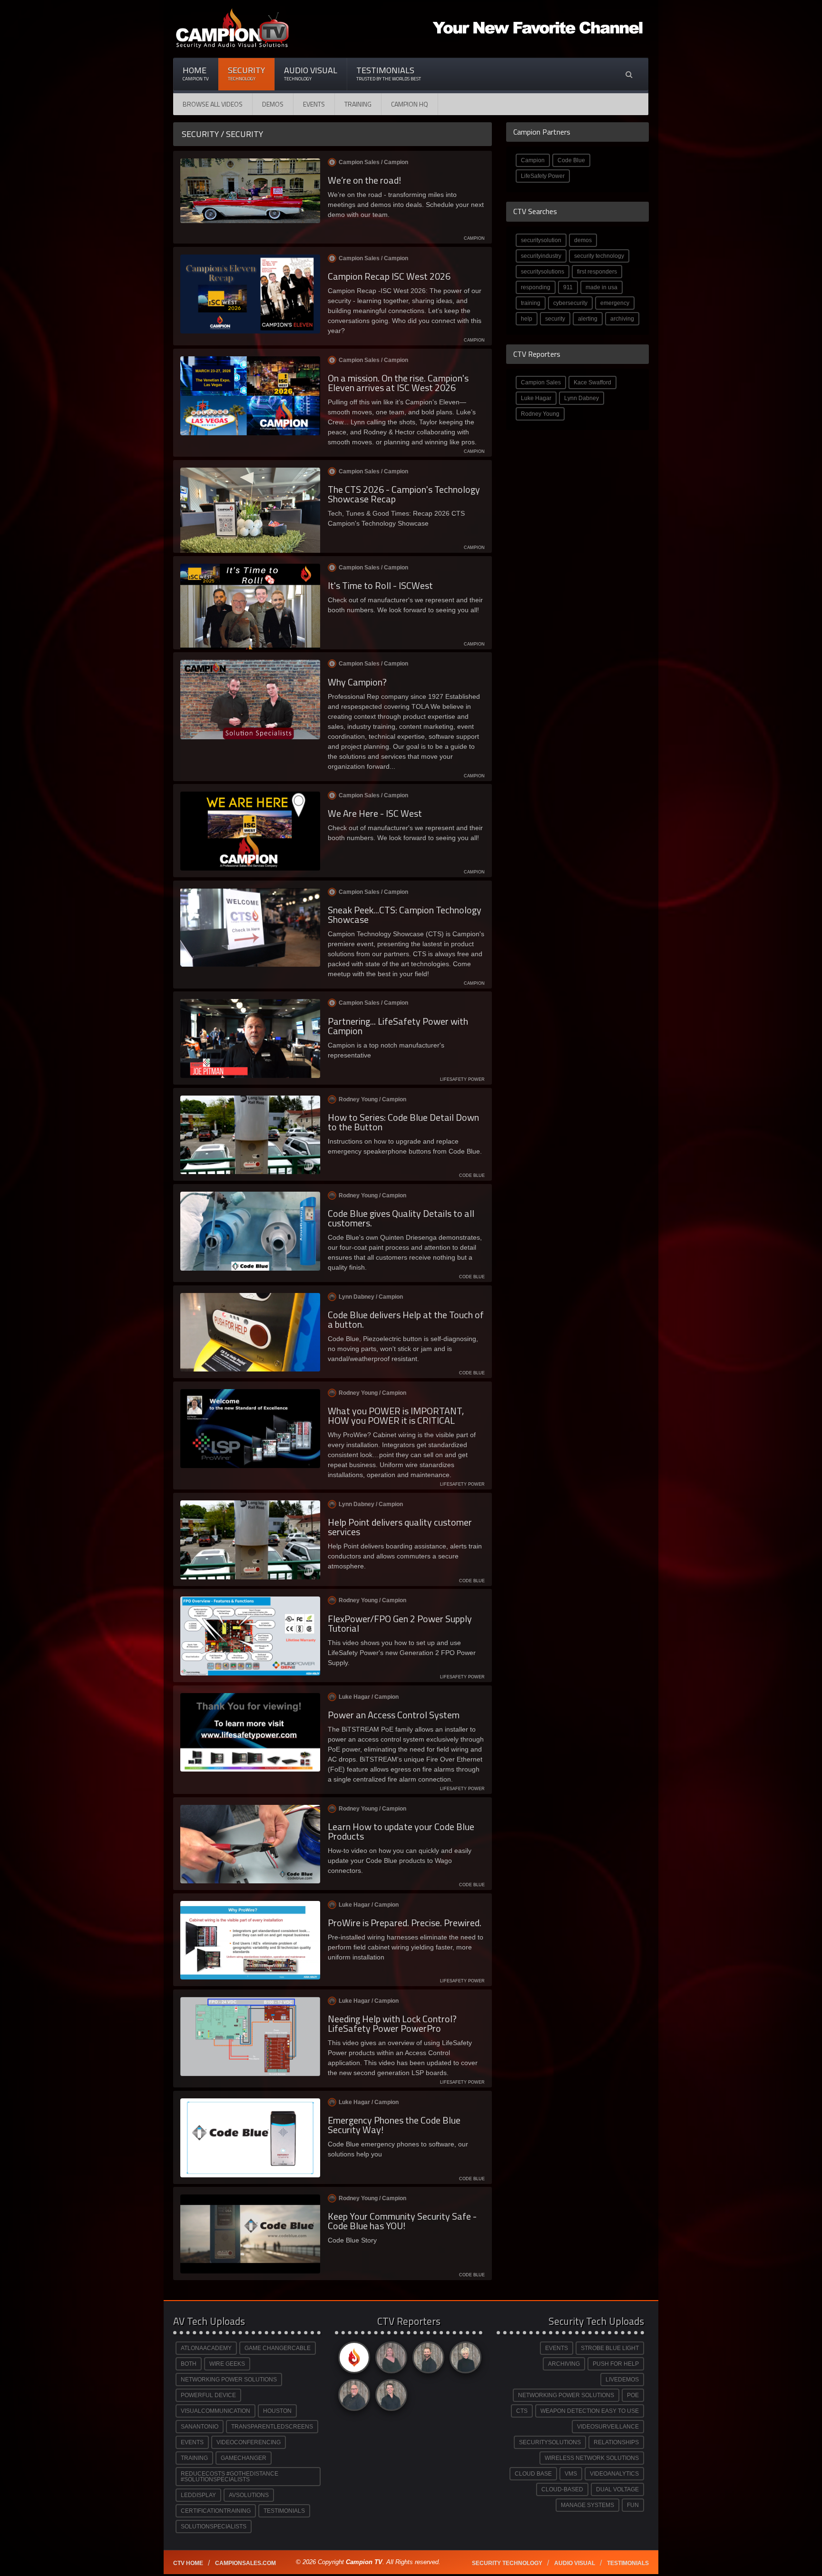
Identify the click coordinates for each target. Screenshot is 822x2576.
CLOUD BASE (533, 2474)
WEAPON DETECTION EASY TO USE (590, 2411)
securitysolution (541, 240)
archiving (622, 319)
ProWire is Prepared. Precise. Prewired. (405, 1923)
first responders (597, 272)
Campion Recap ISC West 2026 (389, 276)
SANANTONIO (200, 2427)
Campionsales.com (245, 2563)
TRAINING (194, 2458)
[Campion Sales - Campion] (352, 2360)
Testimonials (389, 73)
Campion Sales (541, 382)
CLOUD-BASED (562, 2489)
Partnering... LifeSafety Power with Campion (398, 1026)
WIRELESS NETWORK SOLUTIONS (592, 2458)
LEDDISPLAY (198, 2495)
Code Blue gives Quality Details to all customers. (401, 1218)
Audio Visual (311, 73)
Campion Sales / (373, 162)
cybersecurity (570, 303)
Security (246, 73)
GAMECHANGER (244, 2458)
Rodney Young (540, 414)
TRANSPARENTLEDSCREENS (272, 2427)
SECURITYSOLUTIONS (550, 2442)
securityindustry (541, 256)
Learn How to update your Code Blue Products (401, 1831)
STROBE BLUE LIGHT (610, 2348)
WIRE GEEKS (227, 2364)
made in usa (602, 287)
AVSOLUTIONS (249, 2495)
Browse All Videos (213, 104)
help (527, 319)
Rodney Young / (372, 1099)
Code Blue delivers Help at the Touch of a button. (406, 1319)
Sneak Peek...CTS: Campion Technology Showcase (405, 915)
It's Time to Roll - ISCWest (380, 585)
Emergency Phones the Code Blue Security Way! (394, 2125)
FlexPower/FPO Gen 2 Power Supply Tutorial (400, 1623)
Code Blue (571, 160)
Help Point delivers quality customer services (400, 1527)
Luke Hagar (536, 398)
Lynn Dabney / (371, 1297)
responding (536, 287)
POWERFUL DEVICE (208, 2395)
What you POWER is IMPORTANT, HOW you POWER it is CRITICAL (396, 1415)
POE (633, 2395)
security (555, 319)
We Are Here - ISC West (375, 813)
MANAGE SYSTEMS (587, 2505)
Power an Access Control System (394, 1715)
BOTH (189, 2364)
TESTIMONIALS (284, 2511)
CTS (522, 2411)
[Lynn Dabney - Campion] (464, 2360)
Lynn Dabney (582, 398)
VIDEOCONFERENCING (249, 2442)
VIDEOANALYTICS (614, 2474)
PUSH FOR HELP (616, 2364)
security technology (599, 256)
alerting (588, 319)
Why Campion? (357, 682)
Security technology (507, 2563)
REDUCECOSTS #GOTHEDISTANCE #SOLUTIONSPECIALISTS (230, 2477)
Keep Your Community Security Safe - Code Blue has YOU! (402, 2221)
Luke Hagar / (369, 1697)
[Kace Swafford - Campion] (390, 2360)
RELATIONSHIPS (616, 2442)
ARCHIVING (564, 2364)
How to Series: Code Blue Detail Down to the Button (403, 1122)
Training (358, 104)
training (531, 303)
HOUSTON (277, 2411)
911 (568, 287)
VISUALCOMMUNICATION (215, 2411)
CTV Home (188, 2563)
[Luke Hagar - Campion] (427, 2360)
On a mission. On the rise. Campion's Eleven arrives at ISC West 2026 (398, 383)
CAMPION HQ (410, 104)
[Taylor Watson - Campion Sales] (390, 2397)
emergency (615, 303)
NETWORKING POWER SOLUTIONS (229, 2380)
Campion (533, 160)
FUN (633, 2505)
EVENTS (192, 2442)
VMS (571, 2474)
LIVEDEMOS (622, 2380)
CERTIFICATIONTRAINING (216, 2511)
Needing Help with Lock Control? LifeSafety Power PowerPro (392, 2023)
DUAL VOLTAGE (617, 2489)
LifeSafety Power (543, 176)
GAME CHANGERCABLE (278, 2348)
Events (314, 104)
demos (583, 240)
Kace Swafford (592, 382)
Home (196, 73)
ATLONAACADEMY (206, 2348)
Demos (273, 104)
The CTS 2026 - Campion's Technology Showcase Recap (404, 494)
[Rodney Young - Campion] (352, 2397)
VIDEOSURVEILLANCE (608, 2427)
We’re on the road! (364, 180)
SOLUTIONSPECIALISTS (214, 2527)
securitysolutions (543, 272)
